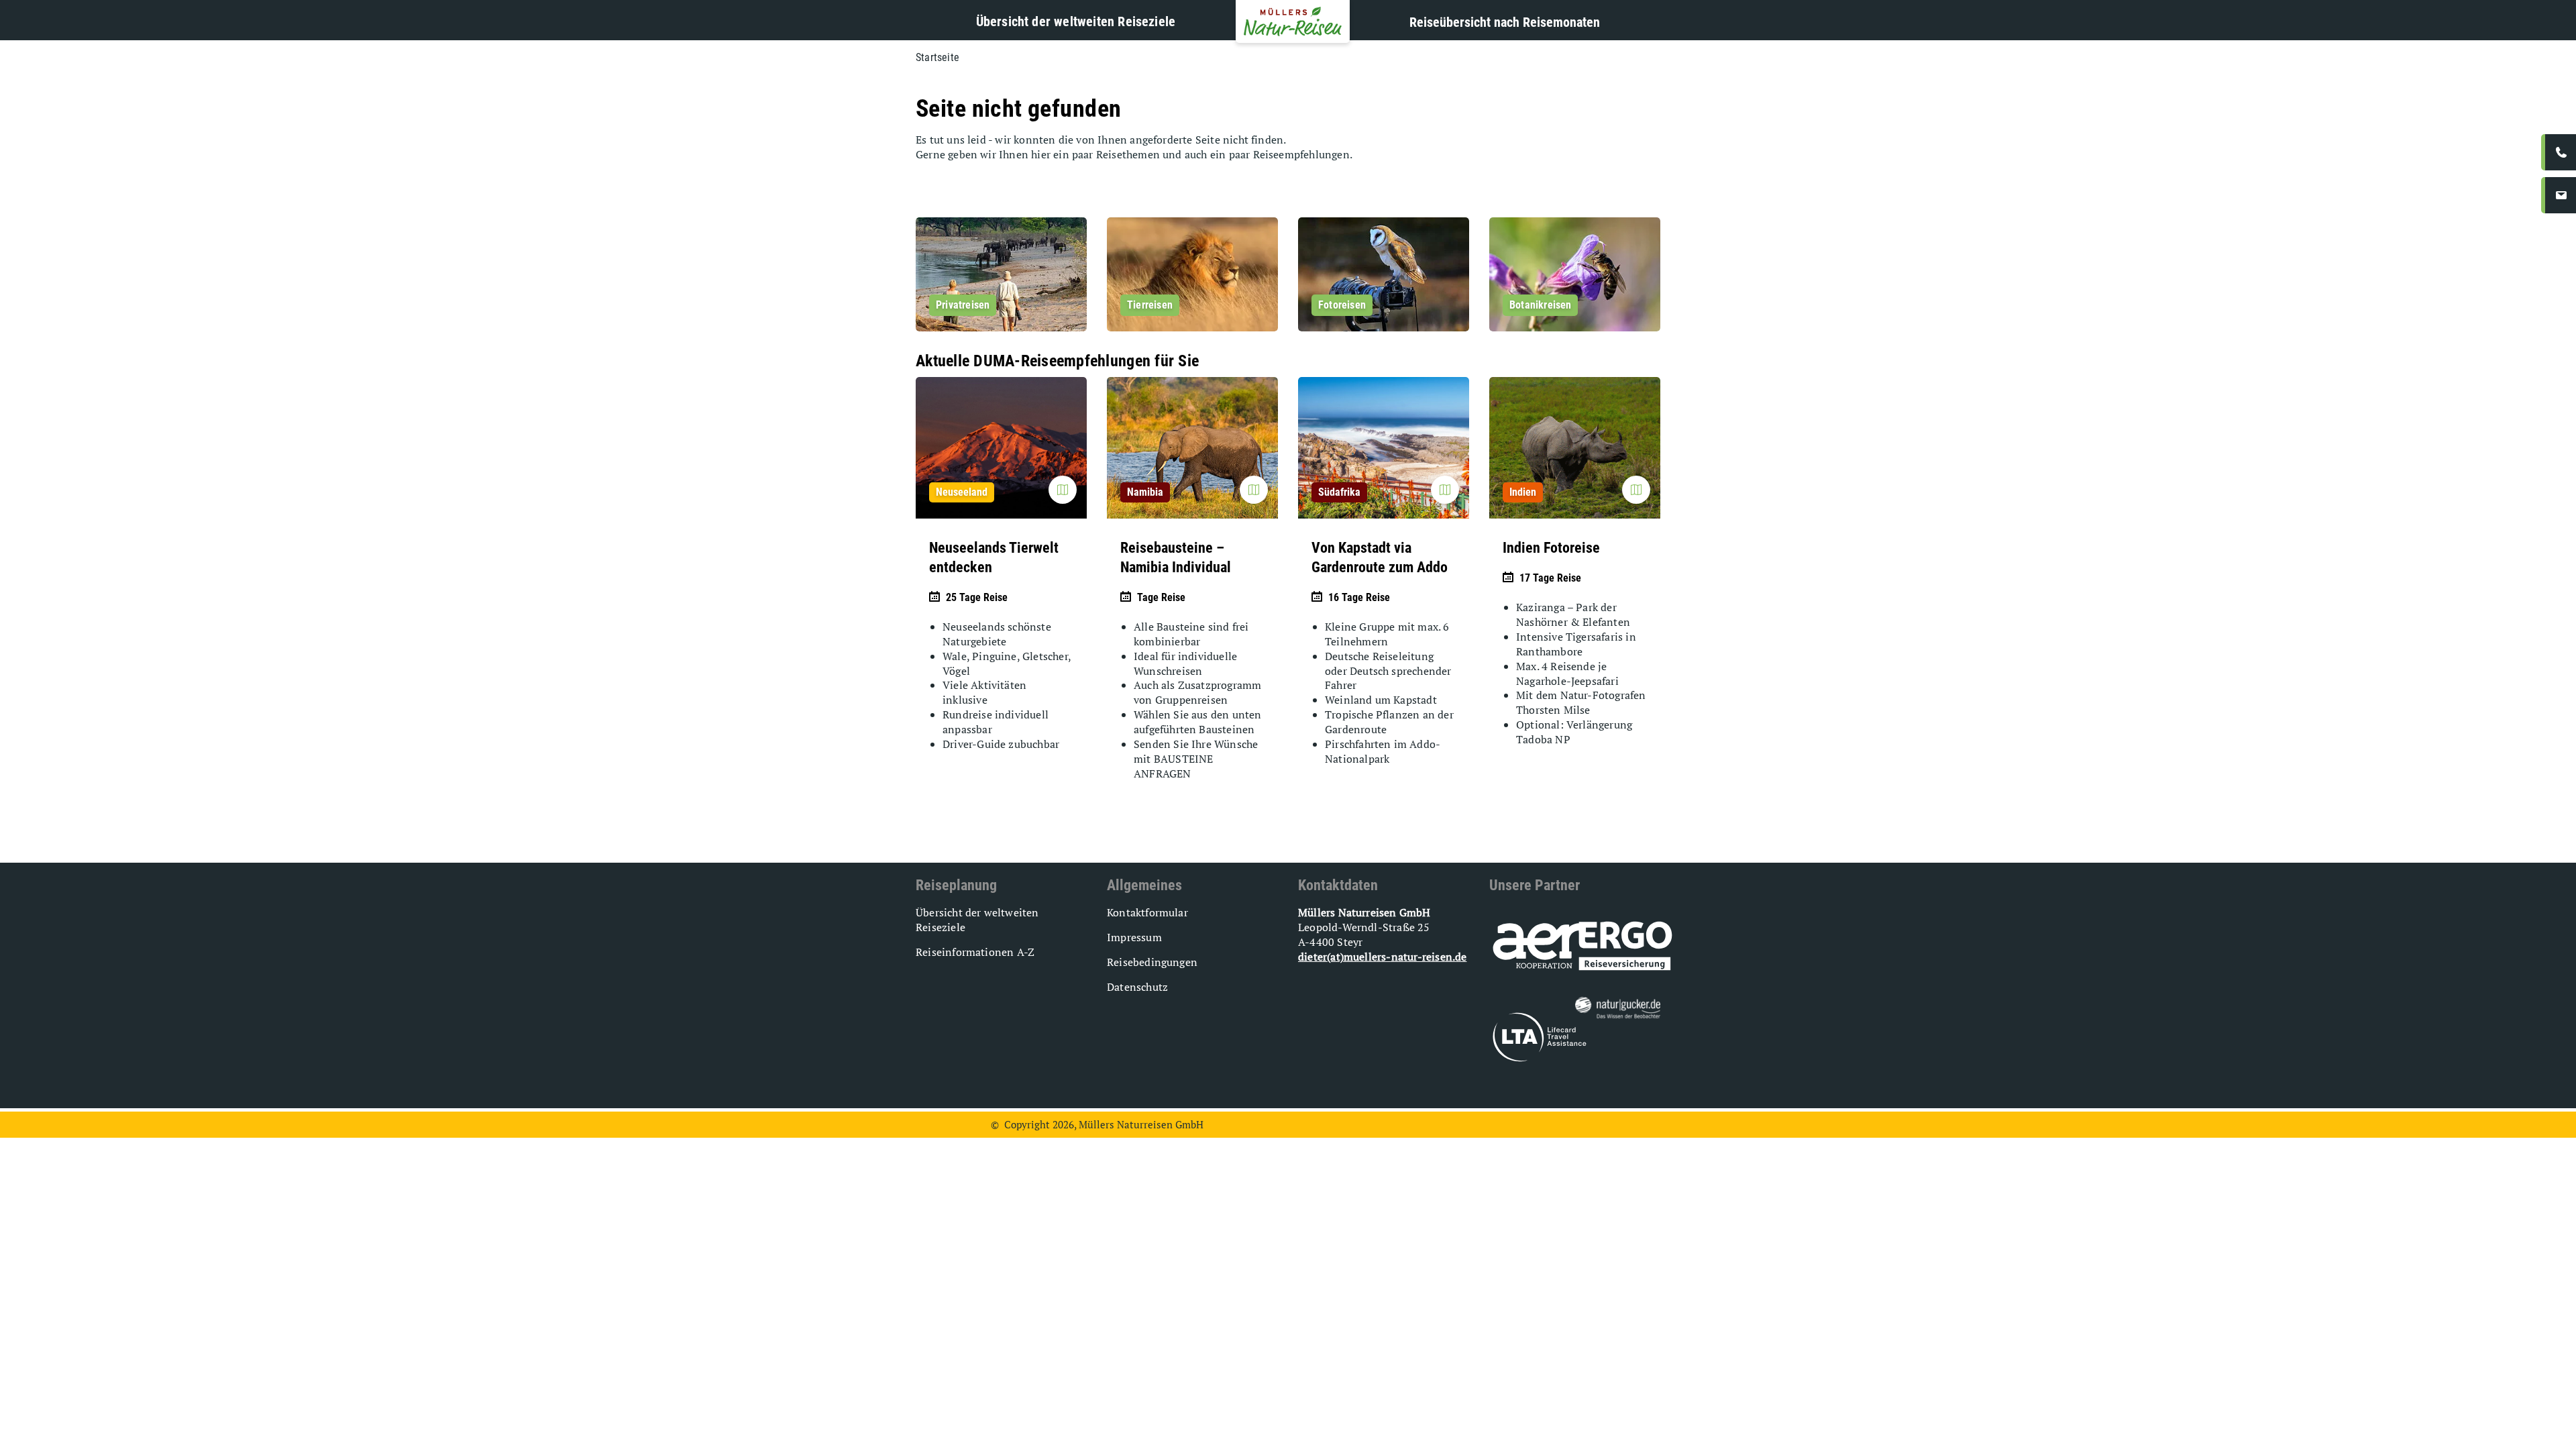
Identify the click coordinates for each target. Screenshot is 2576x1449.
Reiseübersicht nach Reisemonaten (1505, 22)
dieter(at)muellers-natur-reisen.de (1382, 957)
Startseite (937, 57)
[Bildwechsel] (1063, 490)
